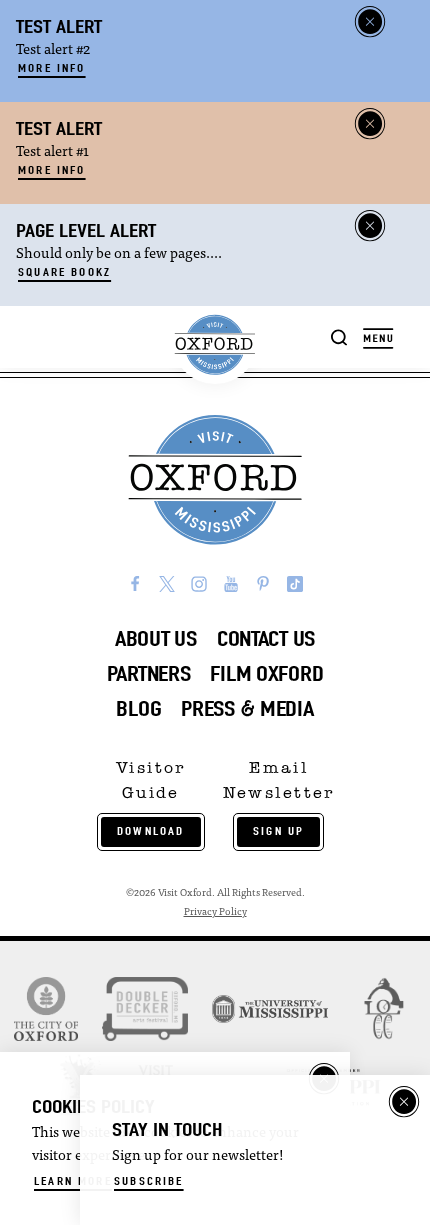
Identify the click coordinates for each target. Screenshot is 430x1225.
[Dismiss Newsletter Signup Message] (404, 1102)
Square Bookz (64, 272)
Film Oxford (266, 673)
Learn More (73, 1181)
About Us (156, 638)
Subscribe (149, 1181)
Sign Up (278, 831)
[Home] (215, 345)
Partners (149, 673)
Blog (138, 708)
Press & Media (247, 708)
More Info (52, 68)
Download (150, 831)
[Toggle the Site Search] (339, 336)
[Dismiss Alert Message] (370, 22)
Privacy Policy (215, 912)
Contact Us (266, 638)
